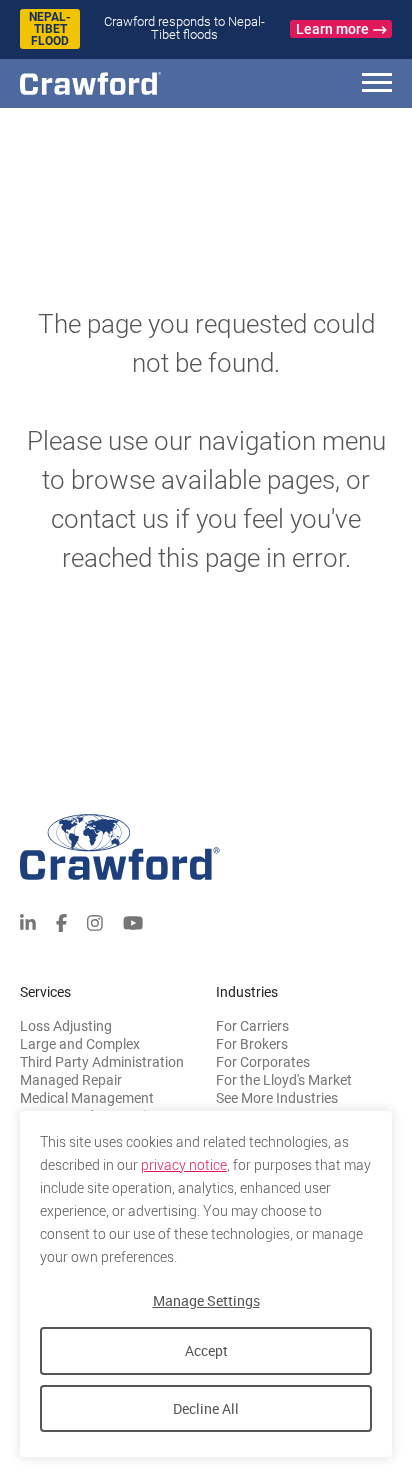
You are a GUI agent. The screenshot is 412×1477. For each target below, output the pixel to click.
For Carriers (252, 1026)
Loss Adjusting (66, 1026)
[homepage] (125, 83)
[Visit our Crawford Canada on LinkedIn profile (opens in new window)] (28, 920)
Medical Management (87, 1098)
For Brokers (252, 1044)
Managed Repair (71, 1080)
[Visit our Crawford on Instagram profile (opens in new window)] (95, 920)
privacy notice (184, 1165)
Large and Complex (80, 1044)
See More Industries (277, 1098)
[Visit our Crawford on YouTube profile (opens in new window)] (133, 920)
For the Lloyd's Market (284, 1080)
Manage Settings (206, 1300)
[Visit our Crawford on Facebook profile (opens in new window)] (61, 920)
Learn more (332, 29)
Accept (206, 1350)
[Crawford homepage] (206, 847)
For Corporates (263, 1062)
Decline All (206, 1408)
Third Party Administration (102, 1062)
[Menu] (377, 85)
